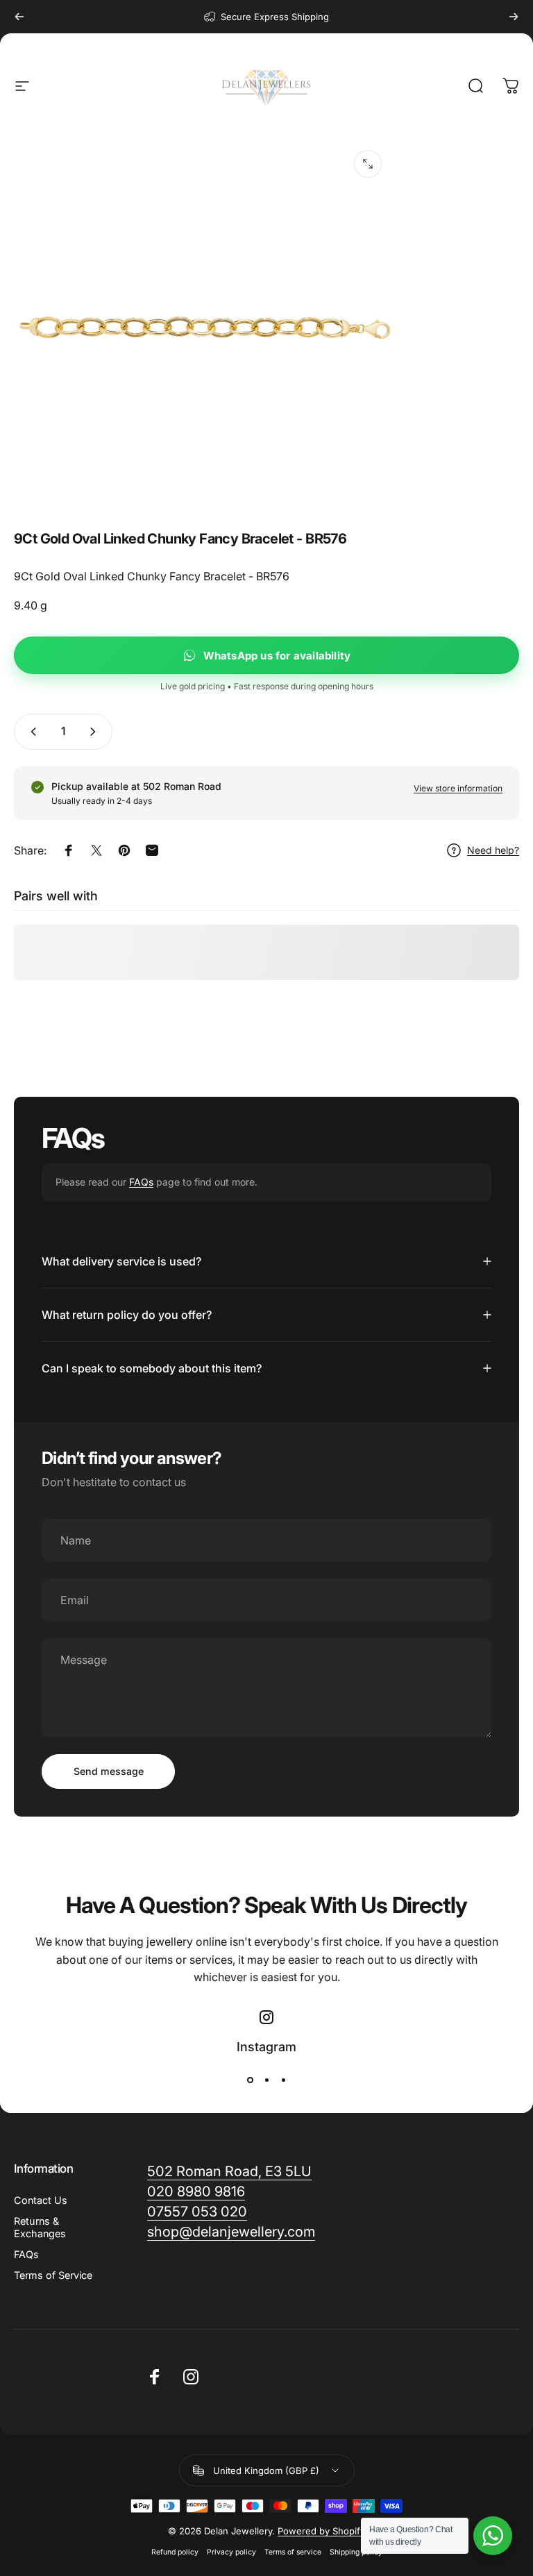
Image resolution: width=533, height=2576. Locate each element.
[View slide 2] (266, 2080)
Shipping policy (356, 2552)
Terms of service (293, 2552)
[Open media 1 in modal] (368, 164)
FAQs (141, 1182)
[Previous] (19, 17)
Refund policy (175, 2552)
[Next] (514, 17)
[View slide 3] (283, 2080)
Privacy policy (231, 2552)
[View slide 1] (250, 2080)
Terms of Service (53, 2275)
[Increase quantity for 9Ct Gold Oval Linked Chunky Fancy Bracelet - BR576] (96, 732)
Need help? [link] (493, 850)
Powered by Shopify (321, 2531)
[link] (231, 2232)
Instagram (266, 2047)
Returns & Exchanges (40, 2227)
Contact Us (41, 2200)
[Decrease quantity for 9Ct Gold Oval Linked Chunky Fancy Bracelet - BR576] (31, 732)
